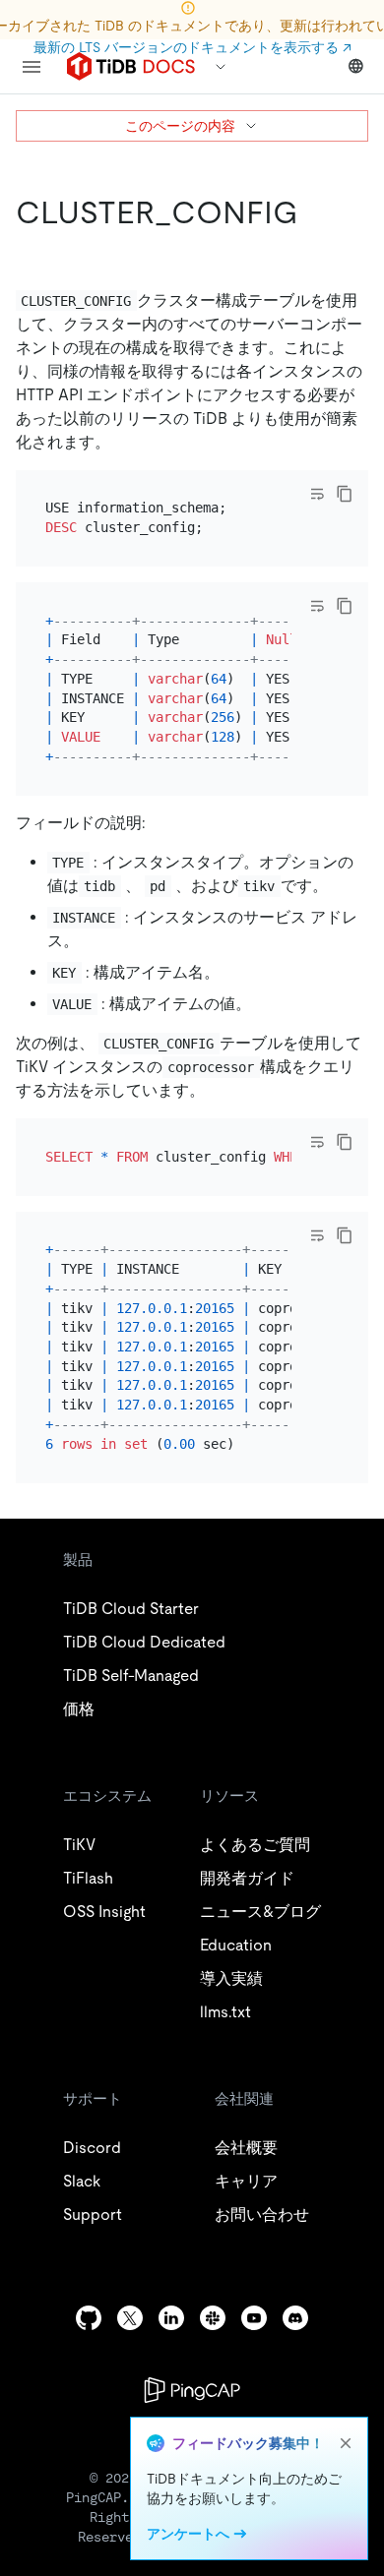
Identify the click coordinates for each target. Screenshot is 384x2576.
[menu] (32, 67)
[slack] (213, 2318)
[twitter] (130, 2318)
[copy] (345, 494)
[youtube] (254, 2318)
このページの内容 (180, 126)
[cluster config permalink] (314, 212)
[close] (346, 2443)
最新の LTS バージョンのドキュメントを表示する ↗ (192, 47)
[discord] (295, 2318)
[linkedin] (171, 2318)
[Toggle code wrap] (317, 494)
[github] (89, 2318)
